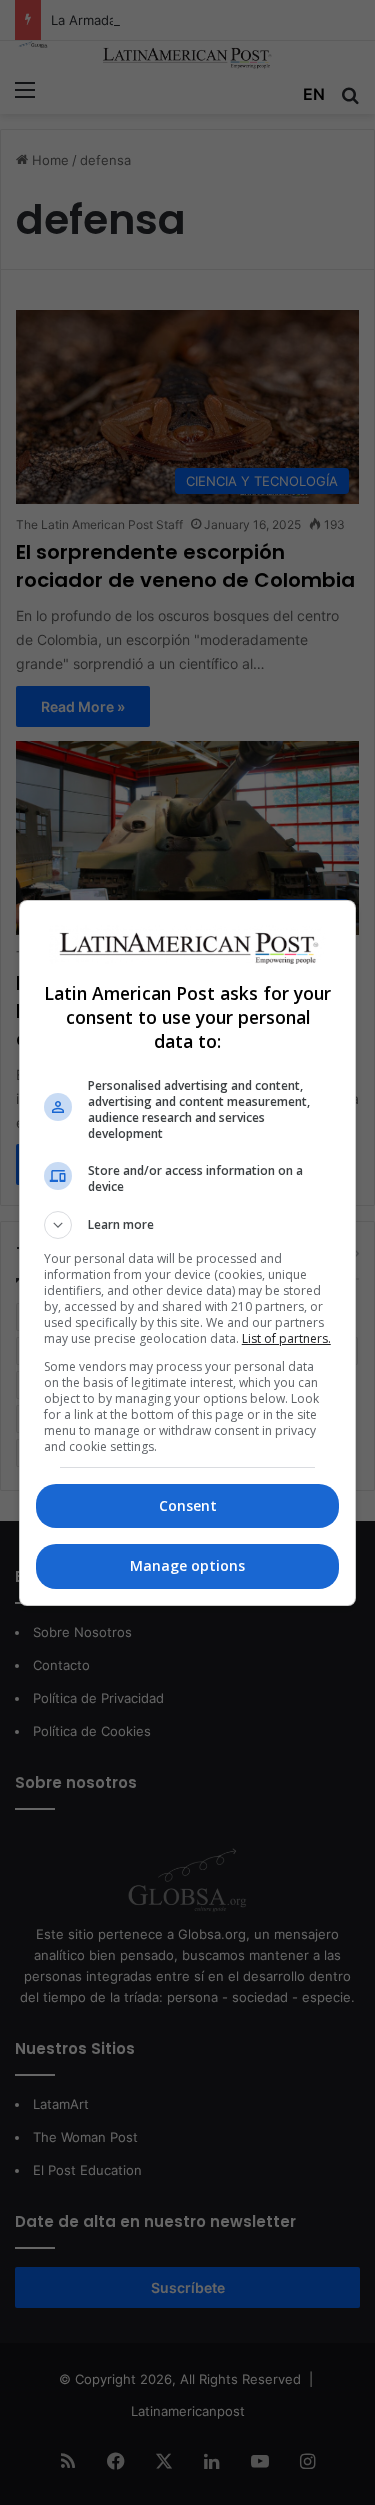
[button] (188, 1225)
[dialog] (188, 1253)
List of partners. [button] (286, 1338)
